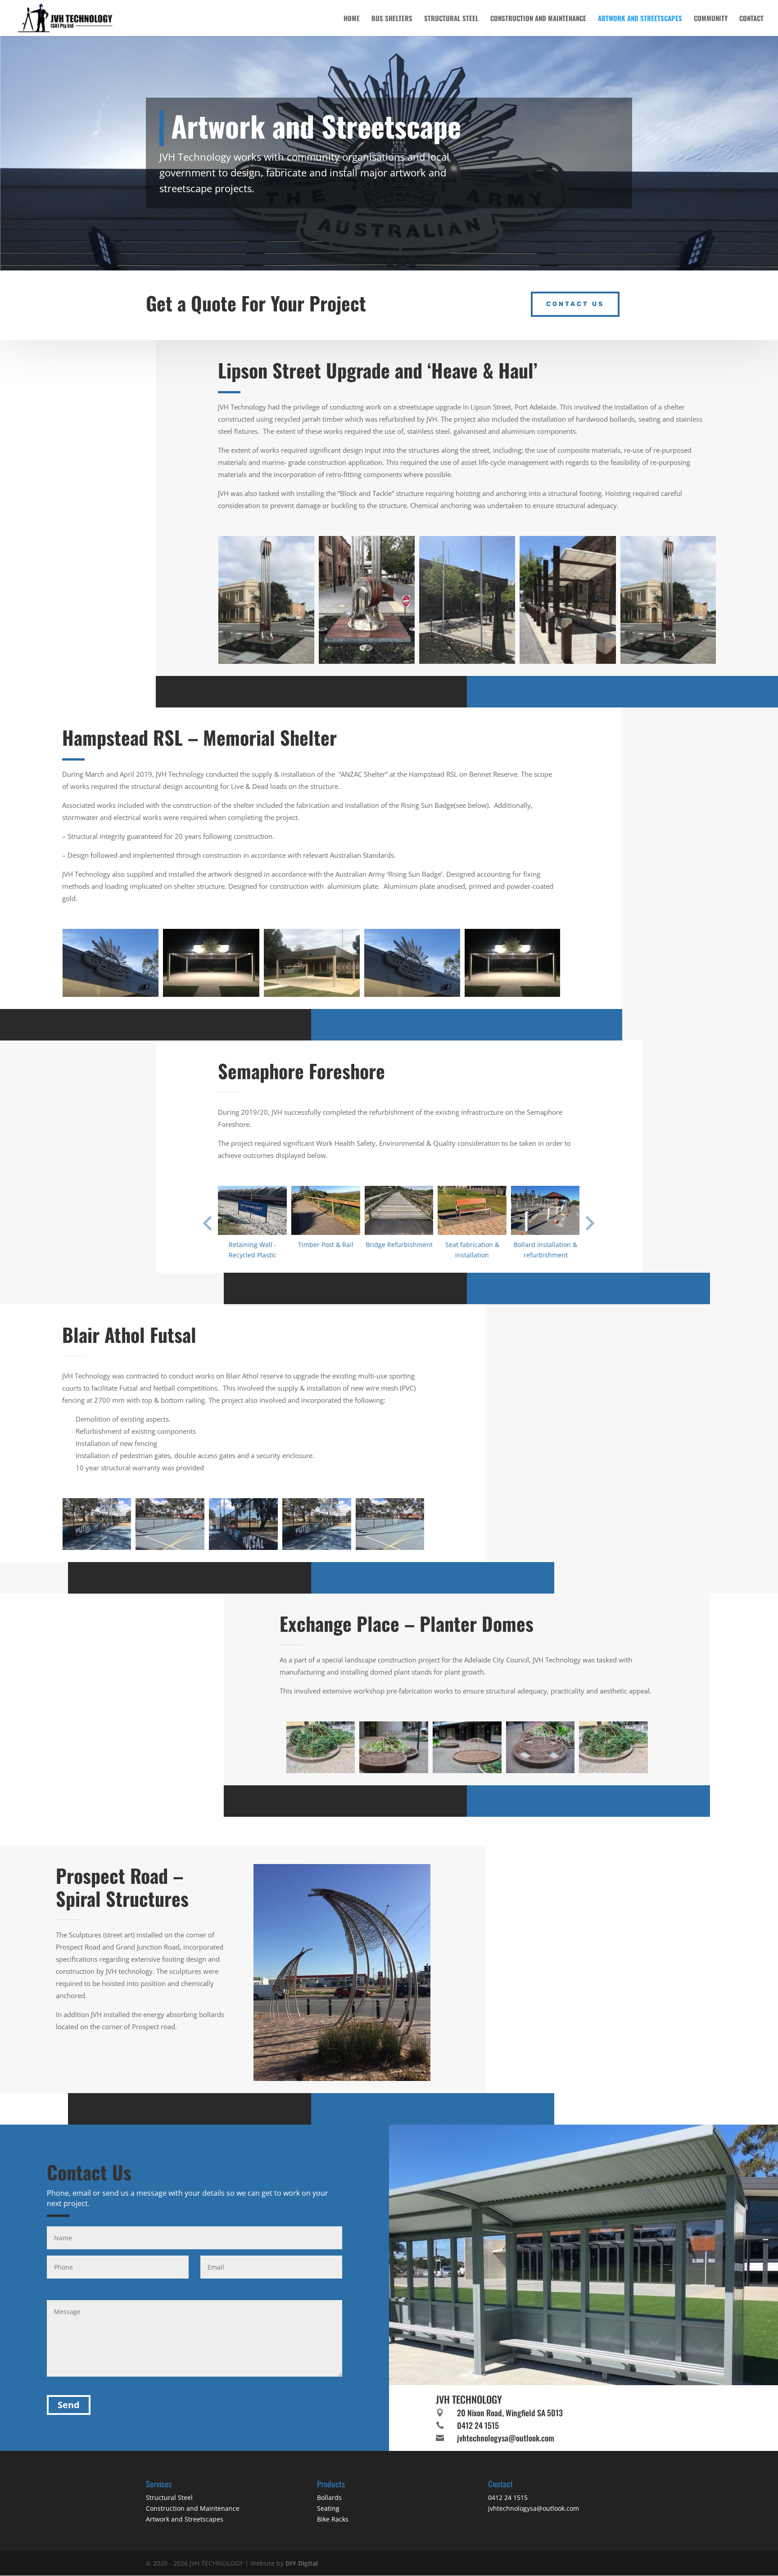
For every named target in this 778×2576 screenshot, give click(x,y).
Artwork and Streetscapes (640, 19)
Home (352, 19)
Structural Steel (451, 19)
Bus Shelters (392, 19)
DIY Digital (302, 2563)
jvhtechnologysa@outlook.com (506, 2438)
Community (711, 19)
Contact (751, 19)
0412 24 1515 (478, 2425)
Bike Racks (333, 2519)
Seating (328, 2508)
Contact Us (575, 304)
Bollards (329, 2497)
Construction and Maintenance (538, 19)
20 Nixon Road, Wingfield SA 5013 (510, 2413)
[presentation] (207, 1223)
